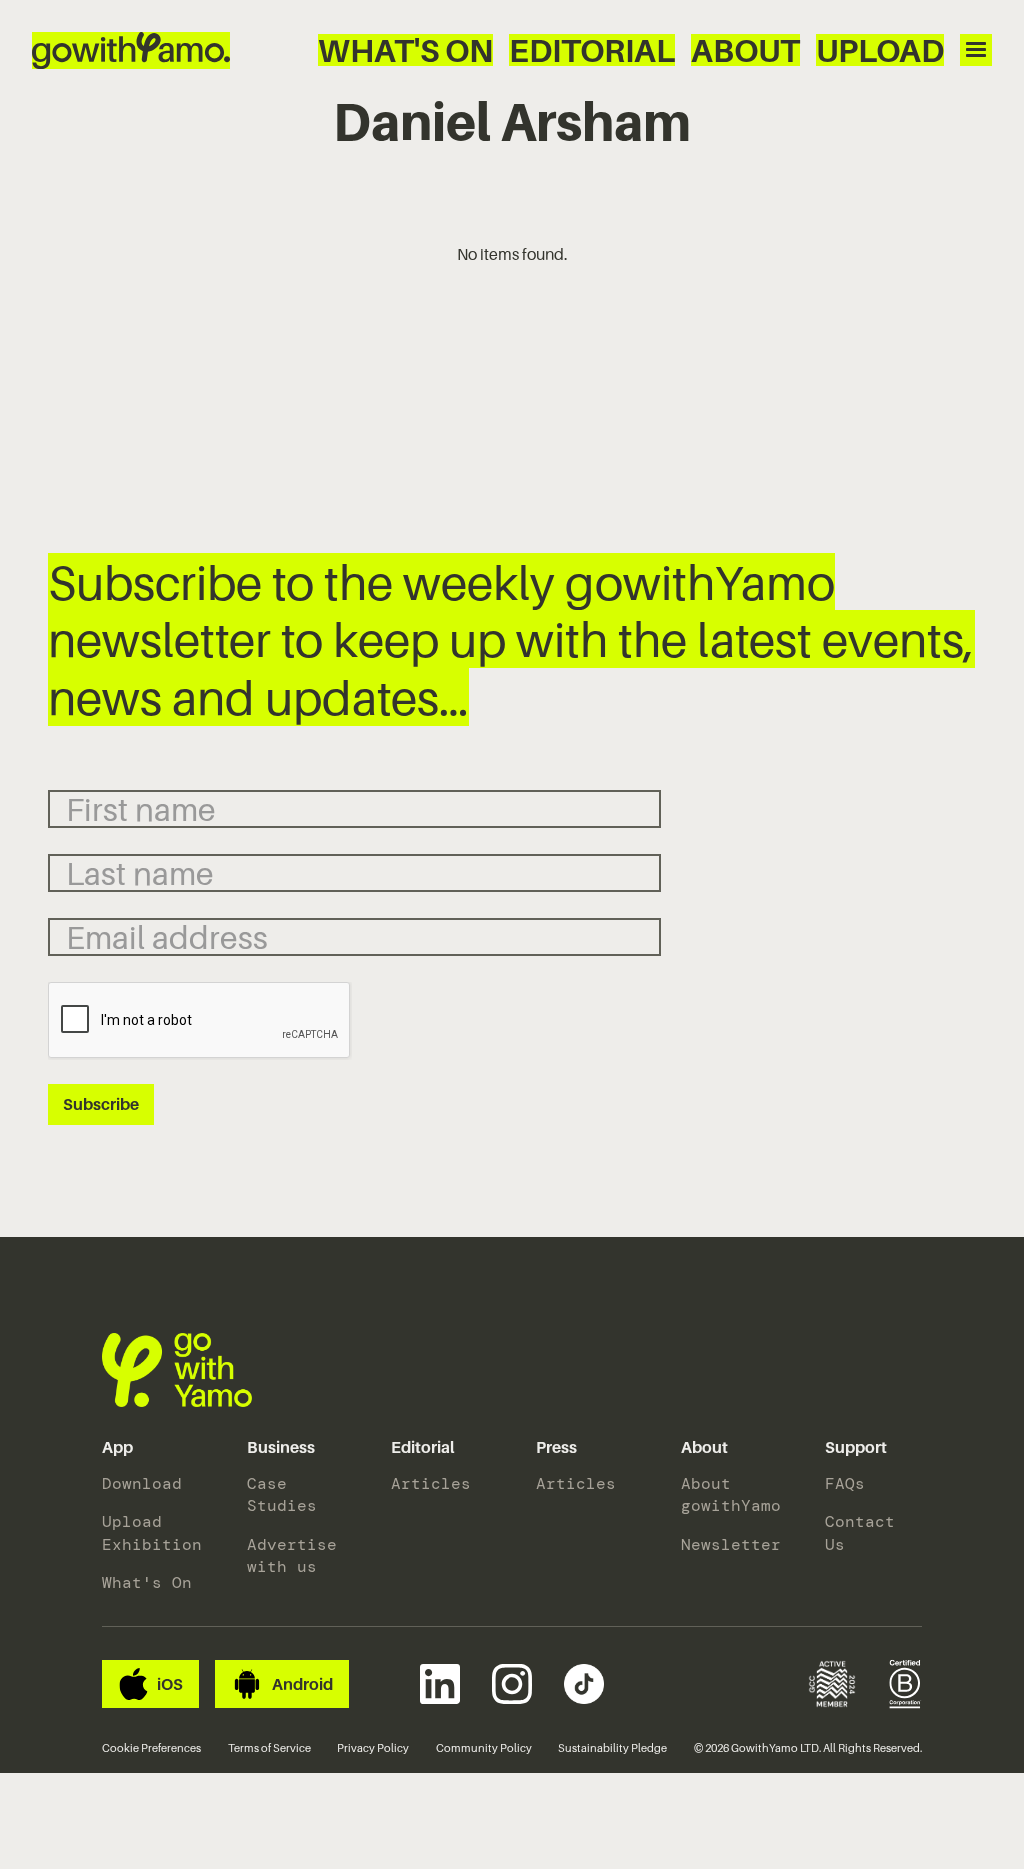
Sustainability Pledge (612, 1748)
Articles (431, 1483)
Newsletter (729, 1544)
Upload (880, 50)
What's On (405, 50)
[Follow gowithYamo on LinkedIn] (440, 1684)
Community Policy (484, 1748)
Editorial (592, 50)
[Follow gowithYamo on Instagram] (512, 1684)
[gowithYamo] (177, 1370)
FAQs (845, 1483)
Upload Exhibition (150, 1532)
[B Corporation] (905, 1684)
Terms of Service (269, 1748)
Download (142, 1483)
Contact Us (860, 1532)
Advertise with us (292, 1555)
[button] (117, 1448)
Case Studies (282, 1494)
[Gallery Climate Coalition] (832, 1684)
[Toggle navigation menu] (976, 50)
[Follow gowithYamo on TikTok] (584, 1684)
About (745, 50)
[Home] (131, 50)
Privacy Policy (373, 1748)
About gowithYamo (729, 1494)
